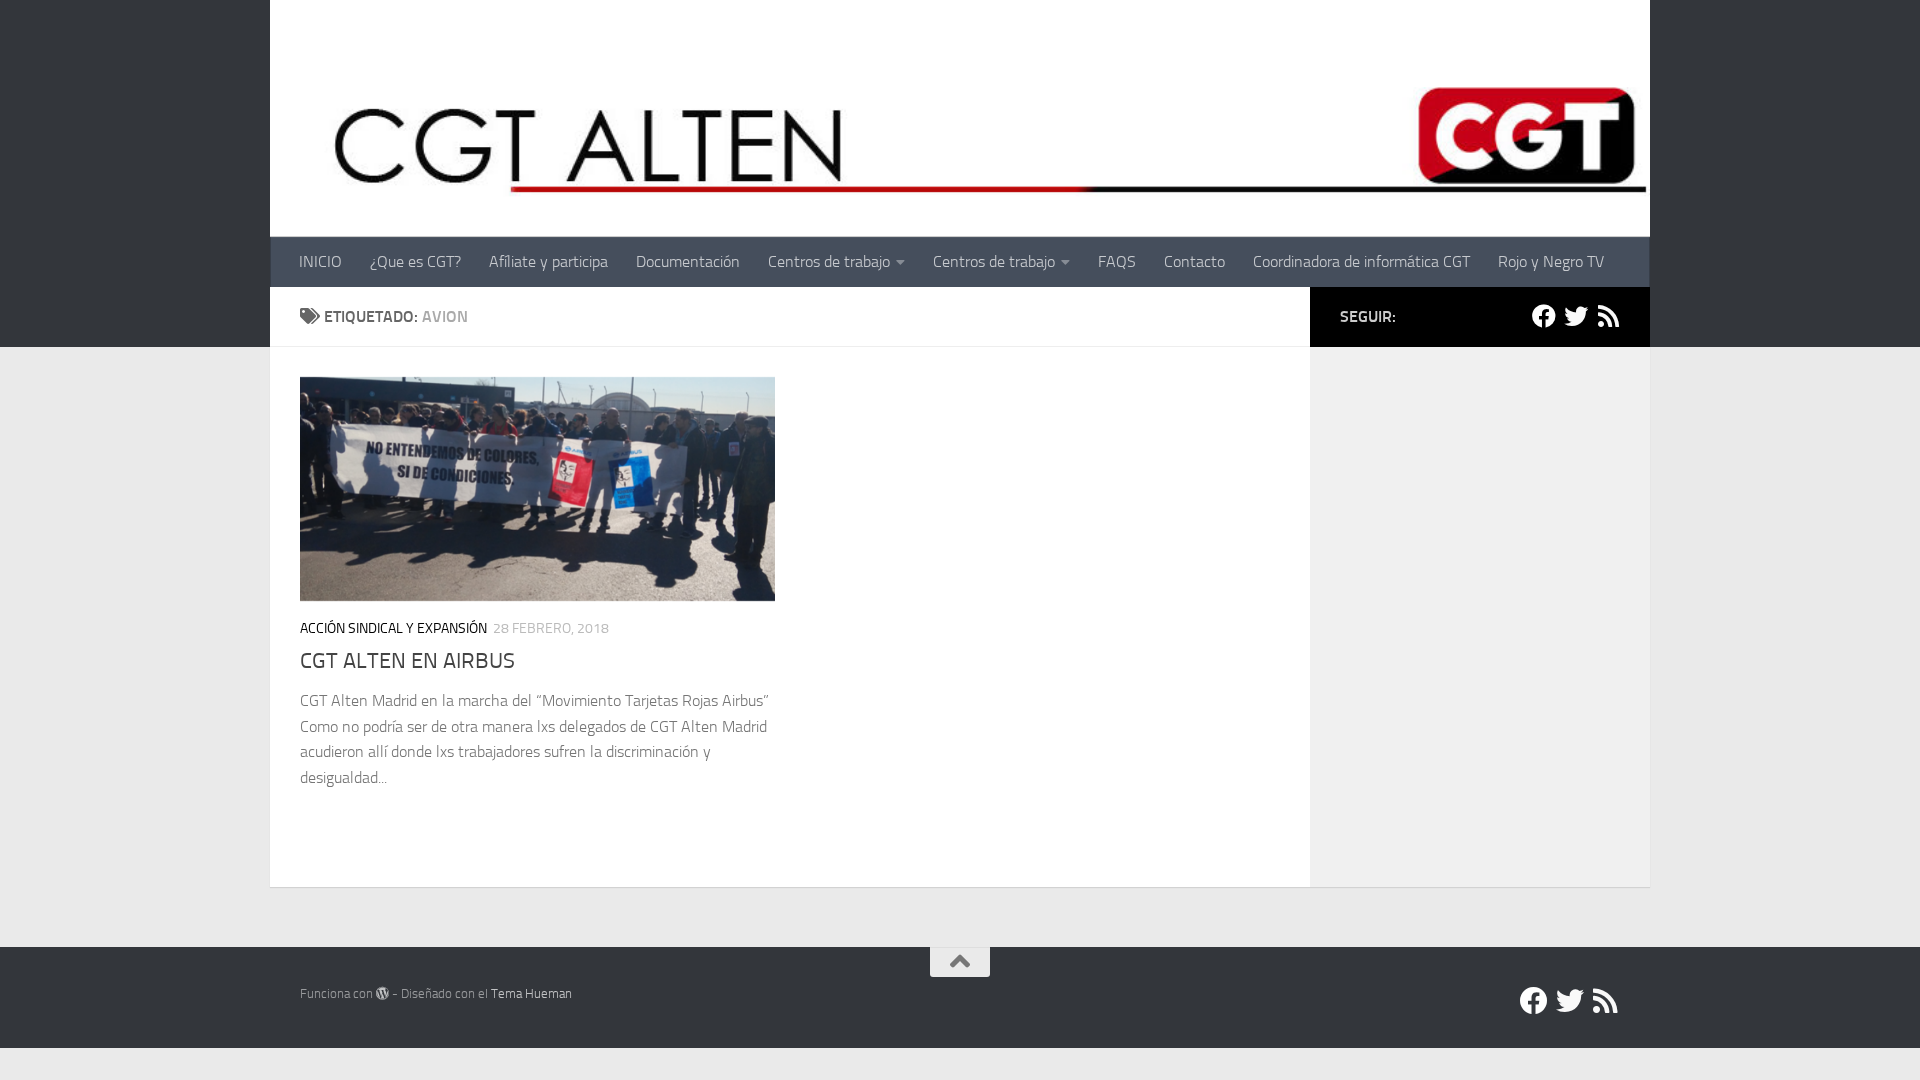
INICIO (320, 261)
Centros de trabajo (829, 261)
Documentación (688, 261)
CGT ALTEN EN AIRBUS (407, 661)
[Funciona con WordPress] (382, 993)
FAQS (1117, 261)
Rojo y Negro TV (1551, 261)
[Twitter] (1576, 316)
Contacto (1194, 261)
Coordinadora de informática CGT (1361, 261)
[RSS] (1608, 316)
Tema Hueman (531, 993)
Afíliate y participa (548, 261)
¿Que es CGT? (415, 261)
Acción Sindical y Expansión (393, 628)
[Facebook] (1544, 316)
